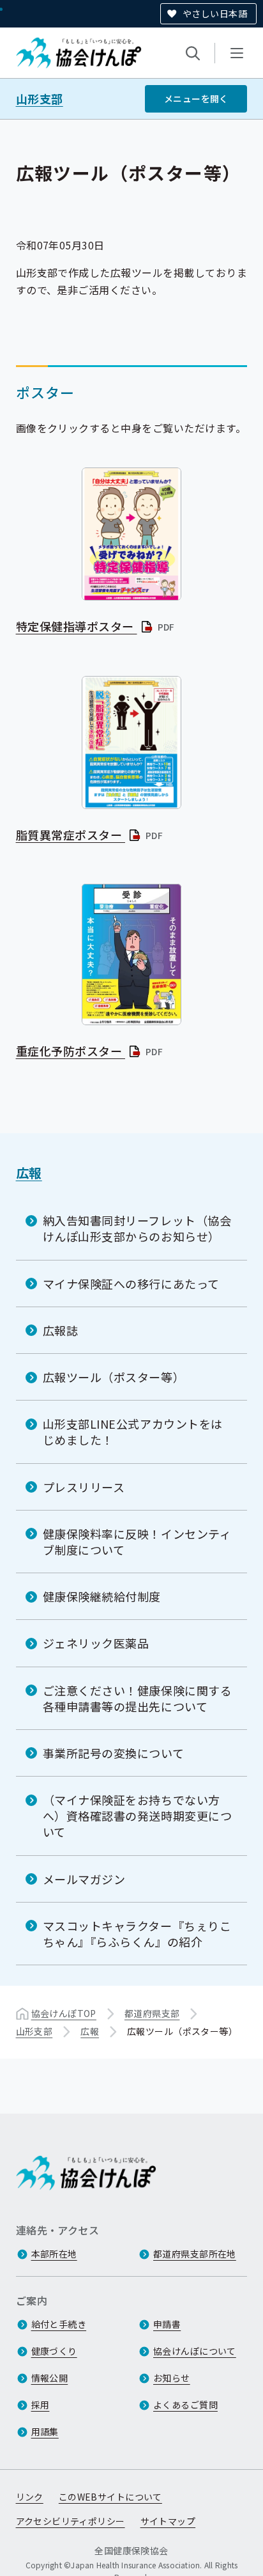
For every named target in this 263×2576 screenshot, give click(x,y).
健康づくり (54, 2351)
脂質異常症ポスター (90, 835)
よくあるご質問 (185, 2405)
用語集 (45, 2431)
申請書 (167, 2324)
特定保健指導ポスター (96, 626)
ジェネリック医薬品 (96, 1643)
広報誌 (61, 1330)
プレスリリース (84, 1487)
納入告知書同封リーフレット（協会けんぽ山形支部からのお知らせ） (137, 1228)
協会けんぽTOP (64, 2013)
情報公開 (50, 2378)
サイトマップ (168, 2521)
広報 (29, 1173)
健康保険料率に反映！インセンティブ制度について (137, 1542)
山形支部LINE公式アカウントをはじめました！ (133, 1432)
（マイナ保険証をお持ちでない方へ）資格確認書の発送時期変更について (138, 1816)
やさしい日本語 (215, 13)
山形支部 (40, 99)
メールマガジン (84, 1879)
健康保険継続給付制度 (102, 1596)
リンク (30, 2497)
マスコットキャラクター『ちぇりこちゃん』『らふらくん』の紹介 (137, 1934)
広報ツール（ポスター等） (114, 1377)
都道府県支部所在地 (195, 2254)
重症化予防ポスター (90, 1051)
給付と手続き (59, 2324)
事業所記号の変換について (113, 1753)
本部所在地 (54, 2254)
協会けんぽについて (195, 2351)
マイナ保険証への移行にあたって (131, 1284)
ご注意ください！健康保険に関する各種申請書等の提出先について (138, 1698)
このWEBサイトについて (110, 2497)
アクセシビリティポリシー (71, 2521)
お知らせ (172, 2378)
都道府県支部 (152, 2013)
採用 (41, 2405)
